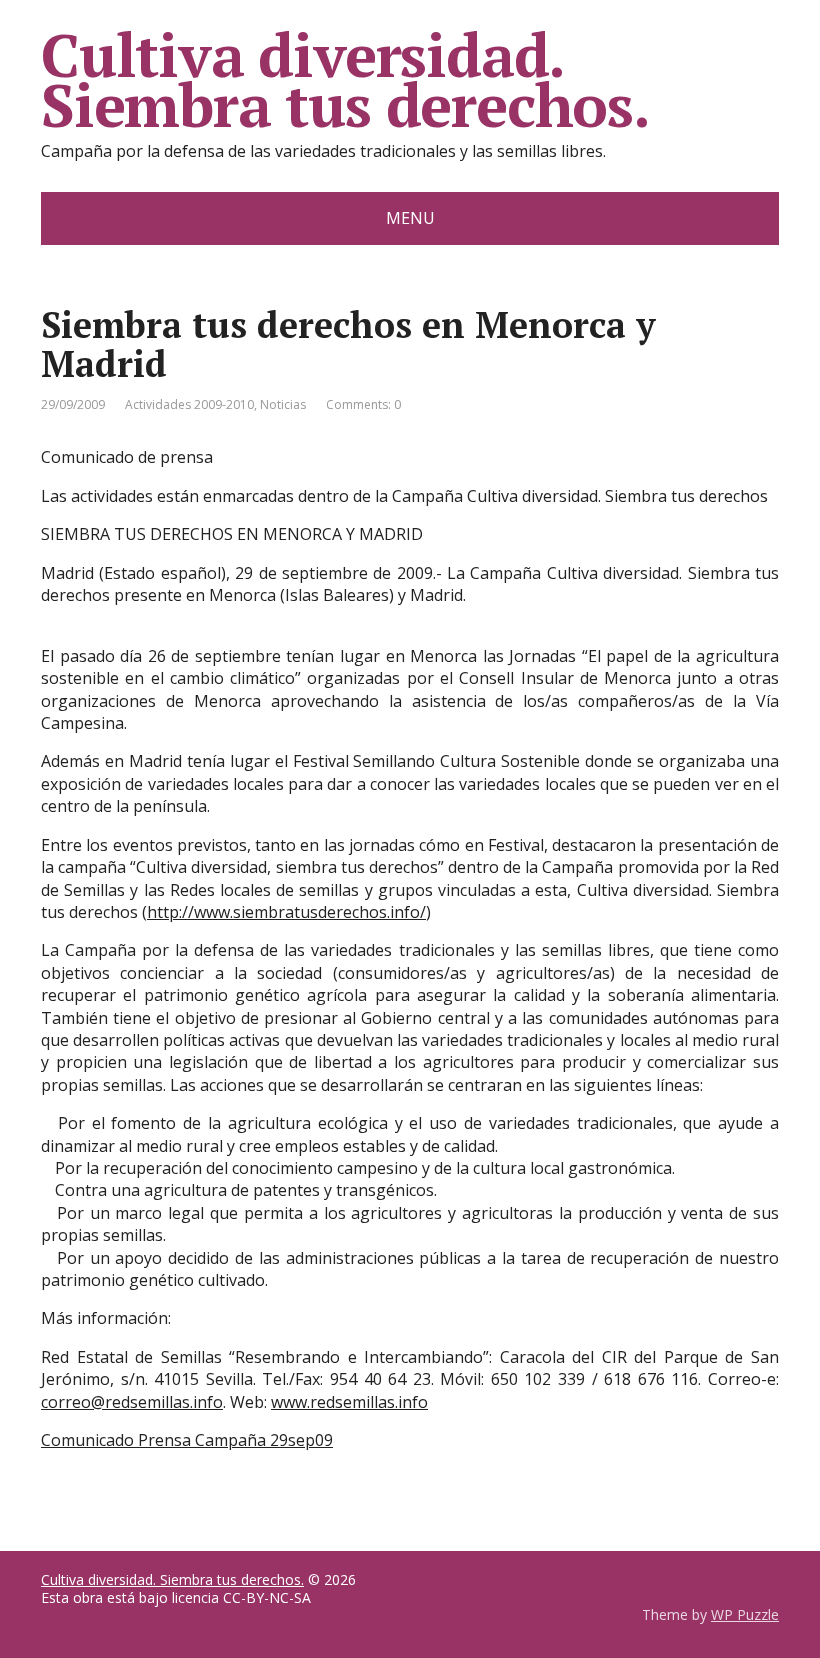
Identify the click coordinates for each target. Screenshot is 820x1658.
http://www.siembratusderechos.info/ (286, 912)
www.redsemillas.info (349, 1402)
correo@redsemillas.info (132, 1402)
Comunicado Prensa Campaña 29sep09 (187, 1440)
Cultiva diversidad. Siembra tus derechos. (345, 80)
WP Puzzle (745, 1614)
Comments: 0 (363, 404)
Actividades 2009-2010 (189, 404)
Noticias (283, 404)
